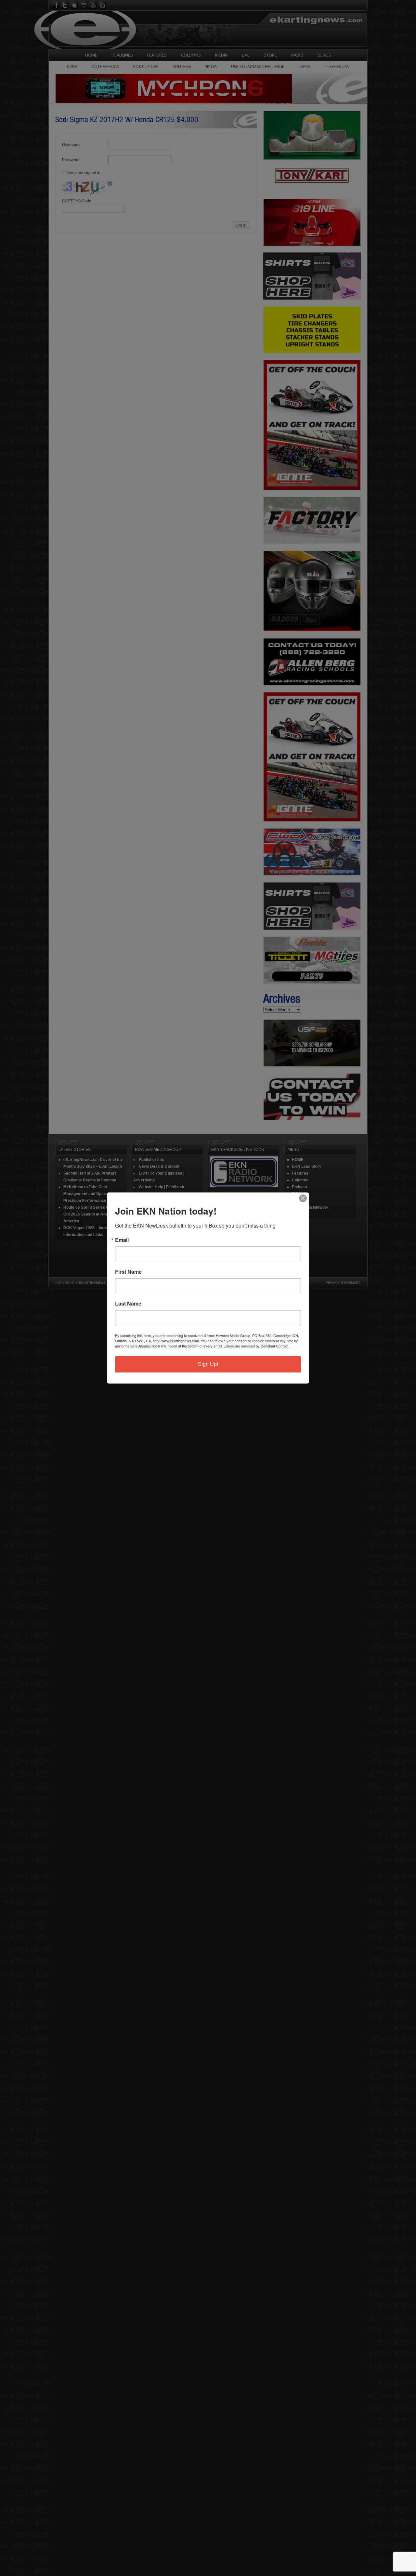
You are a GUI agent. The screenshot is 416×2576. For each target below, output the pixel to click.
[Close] (303, 1198)
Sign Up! (208, 1364)
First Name (128, 1272)
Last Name (128, 1304)
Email (122, 1240)
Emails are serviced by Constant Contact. (256, 1346)
